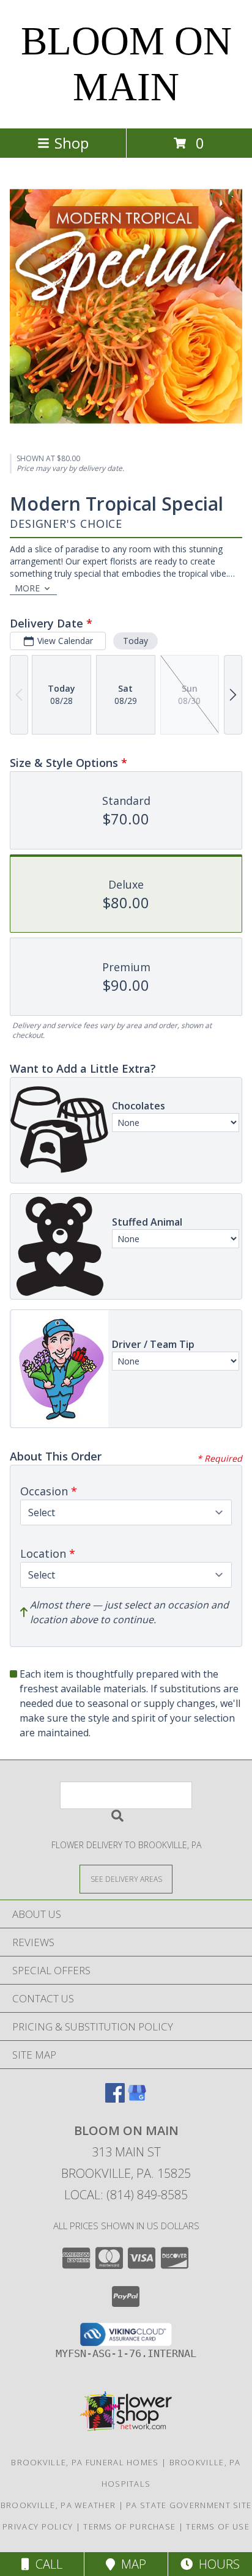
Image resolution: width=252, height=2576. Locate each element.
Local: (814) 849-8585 (126, 2195)
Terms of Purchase (129, 2526)
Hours (216, 2564)
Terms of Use (218, 2526)
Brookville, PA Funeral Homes (85, 2462)
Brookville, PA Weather (58, 2505)
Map (131, 2564)
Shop (72, 143)
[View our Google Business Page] (137, 2099)
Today (135, 641)
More (27, 588)
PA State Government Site (189, 2505)
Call (46, 2564)
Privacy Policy (38, 2526)
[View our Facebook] (115, 2099)
